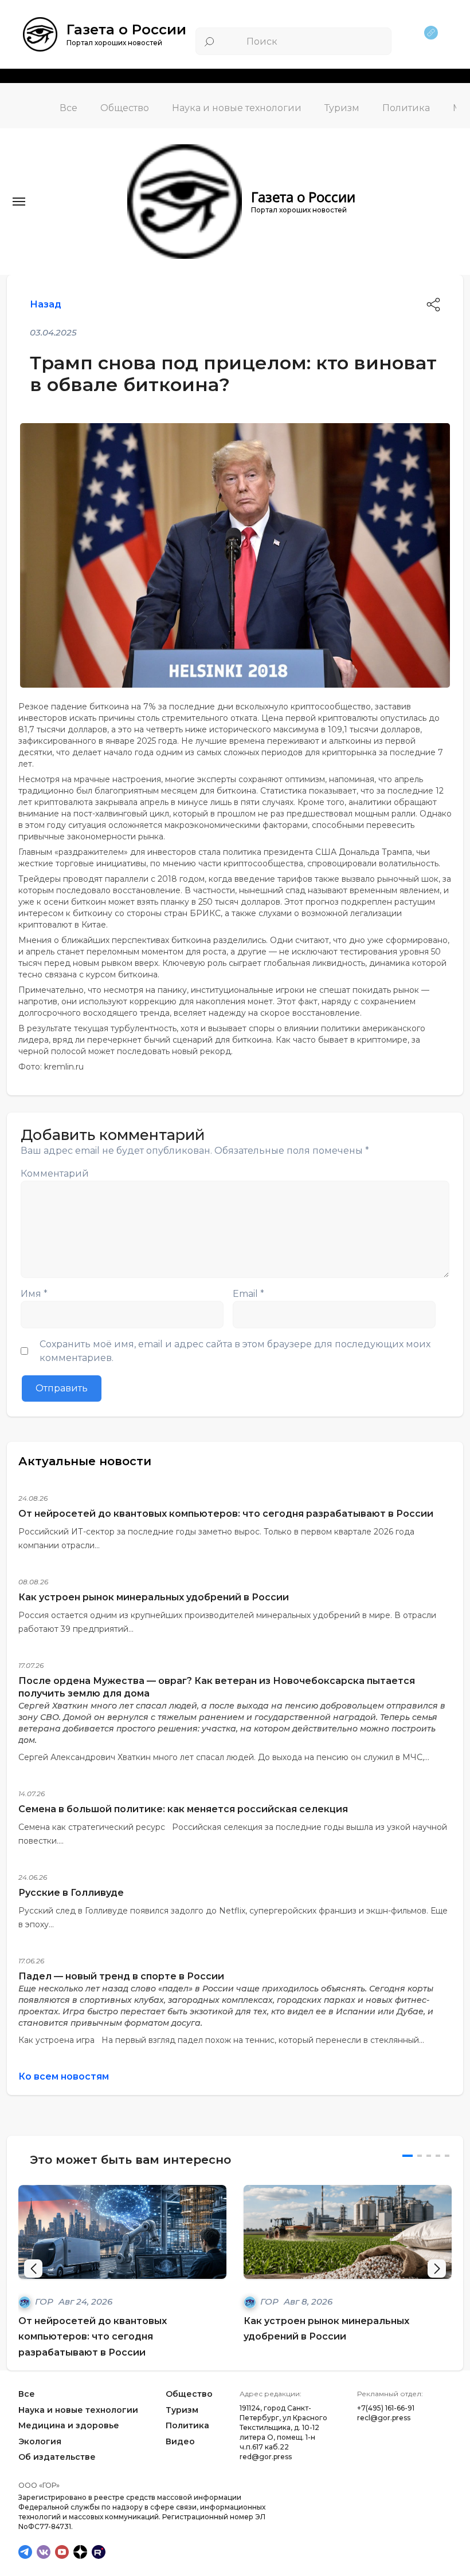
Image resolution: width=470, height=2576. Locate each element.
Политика (406, 108)
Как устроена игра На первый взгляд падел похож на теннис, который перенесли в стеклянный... (221, 2040)
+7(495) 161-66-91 (386, 2408)
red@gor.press (266, 2457)
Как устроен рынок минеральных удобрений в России (154, 1597)
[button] (437, 2269)
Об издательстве (57, 2457)
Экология (40, 2441)
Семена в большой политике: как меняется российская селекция (183, 1809)
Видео (180, 2441)
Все (68, 108)
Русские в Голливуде (71, 1893)
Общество (125, 108)
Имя (34, 1294)
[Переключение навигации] (19, 202)
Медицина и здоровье (69, 2425)
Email (248, 1294)
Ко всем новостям (64, 2076)
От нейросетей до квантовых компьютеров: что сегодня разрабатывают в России (226, 1514)
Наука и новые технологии (237, 108)
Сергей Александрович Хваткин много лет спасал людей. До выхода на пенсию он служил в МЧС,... (224, 1757)
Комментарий (55, 1173)
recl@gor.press (384, 2418)
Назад (46, 304)
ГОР (45, 2301)
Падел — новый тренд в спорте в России (121, 1976)
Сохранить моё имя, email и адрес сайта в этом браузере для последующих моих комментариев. (235, 1351)
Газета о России (126, 29)
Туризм (342, 108)
